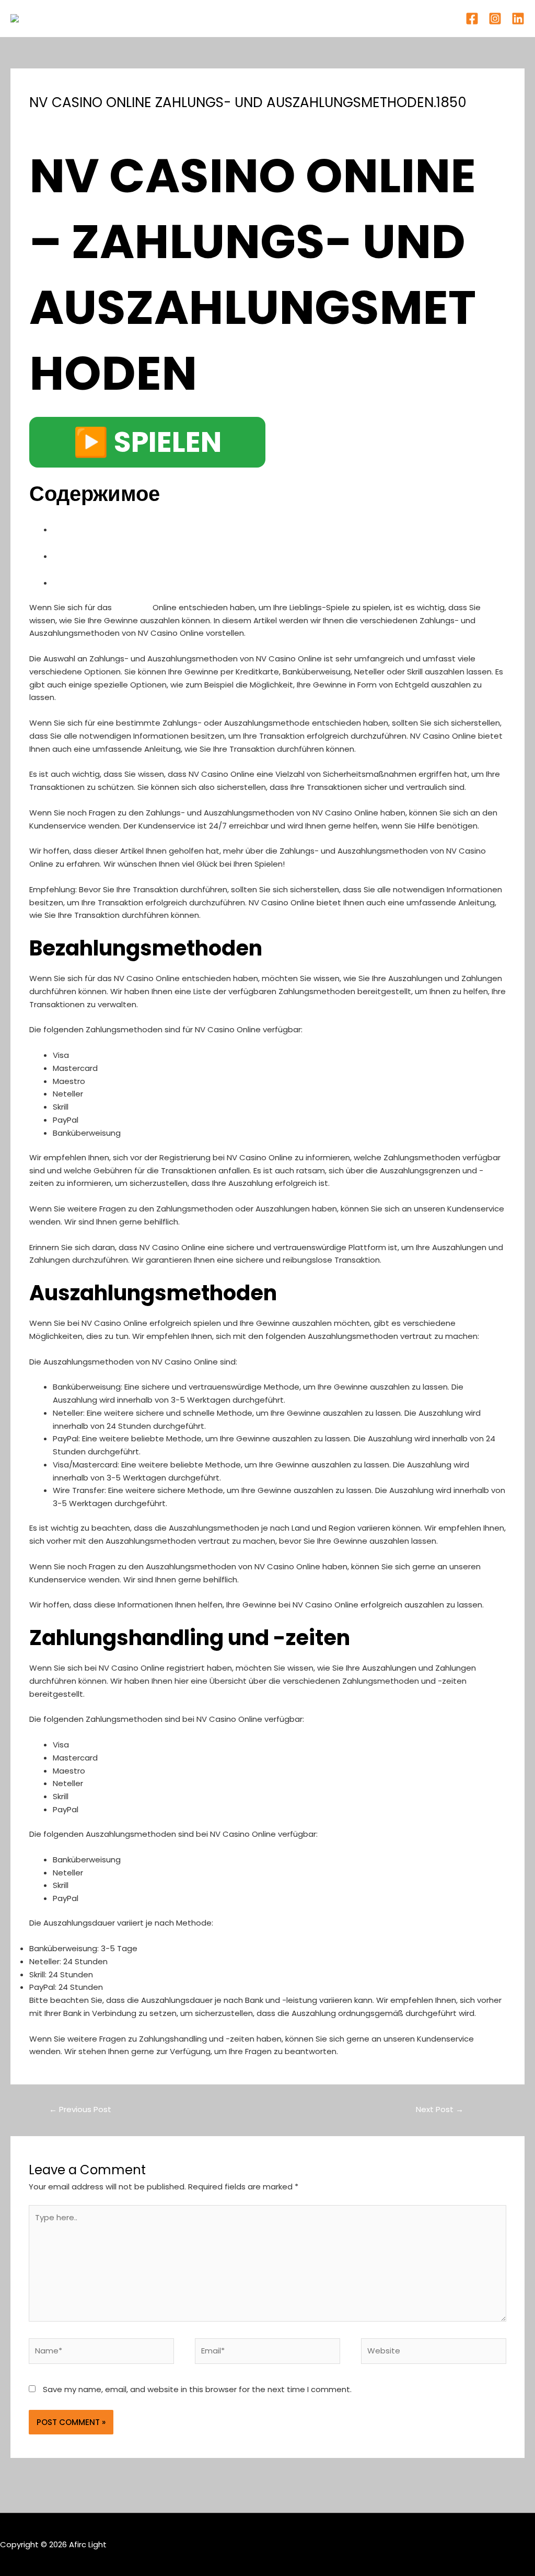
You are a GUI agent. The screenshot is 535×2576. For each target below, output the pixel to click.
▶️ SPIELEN (147, 442)
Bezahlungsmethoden (124, 528)
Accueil (195, 18)
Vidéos (291, 18)
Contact (338, 18)
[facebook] (472, 19)
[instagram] (495, 19)
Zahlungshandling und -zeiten (151, 581)
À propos (243, 18)
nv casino (132, 607)
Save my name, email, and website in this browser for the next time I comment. (197, 2389)
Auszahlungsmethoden (129, 555)
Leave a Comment (66, 121)
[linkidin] (518, 19)
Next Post (440, 2109)
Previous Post (80, 2109)
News (121, 121)
